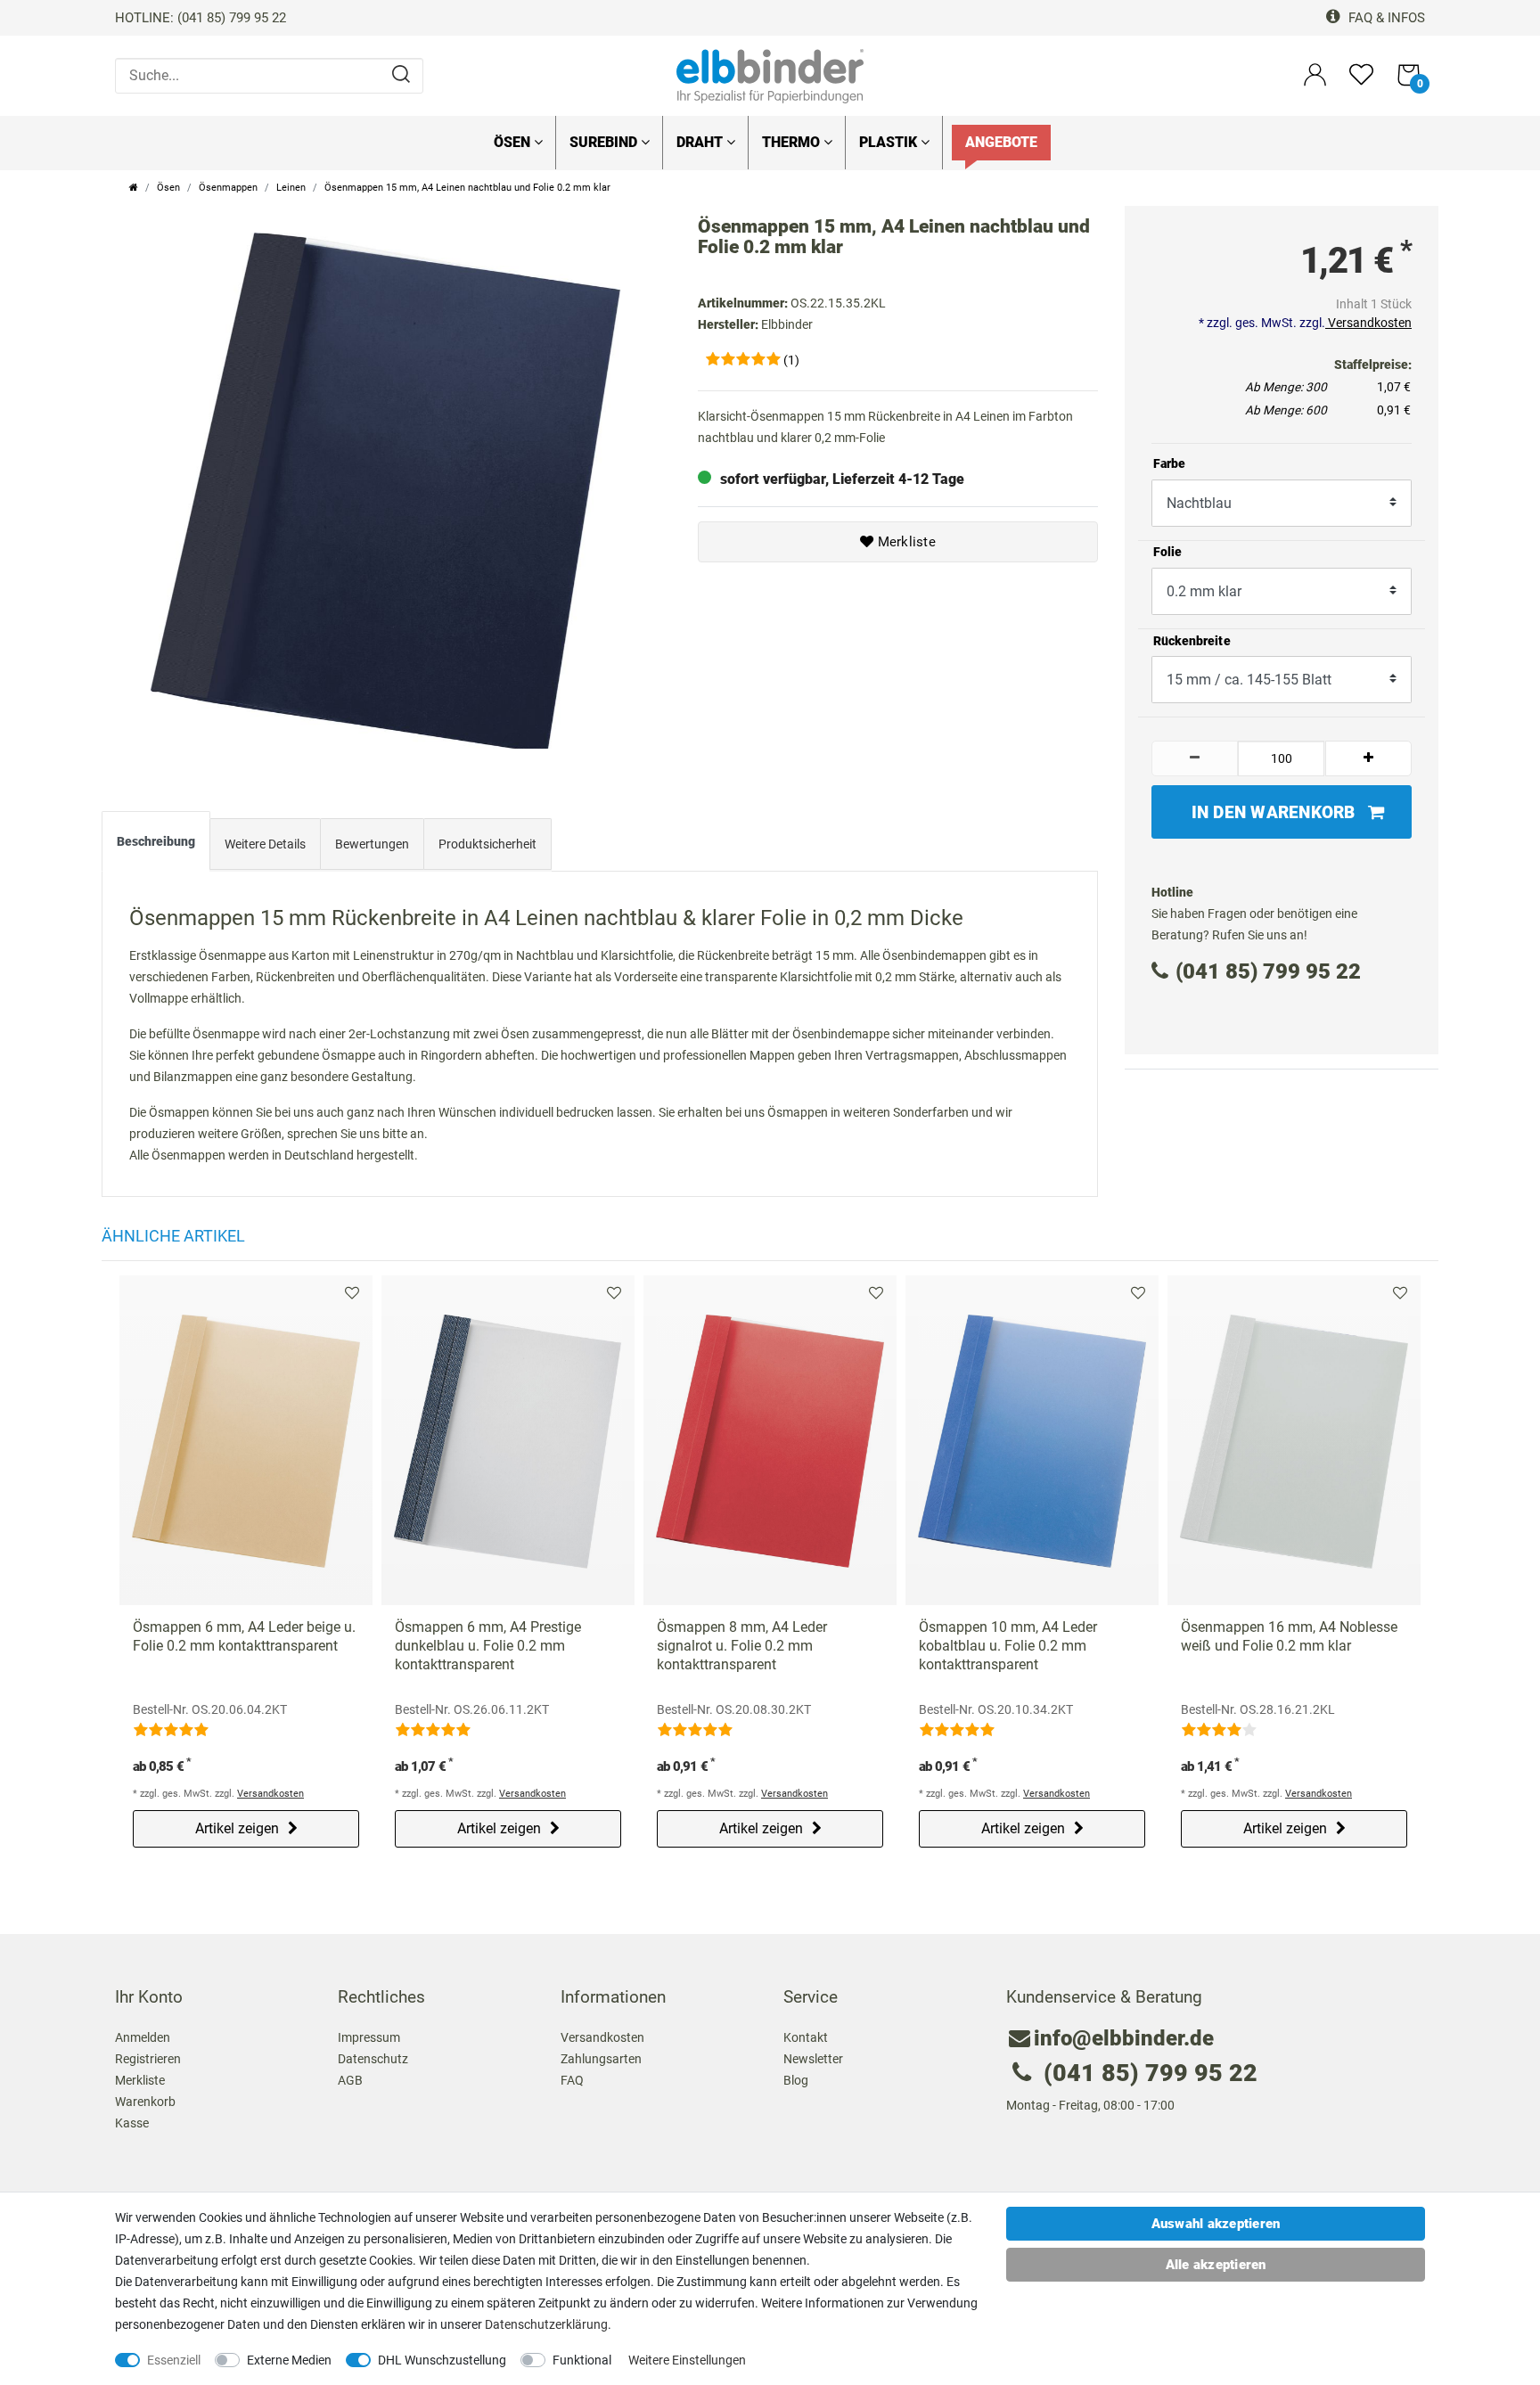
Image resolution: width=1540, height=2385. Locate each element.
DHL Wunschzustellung (442, 2360)
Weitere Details (265, 844)
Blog (796, 2080)
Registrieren (148, 2059)
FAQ (572, 2080)
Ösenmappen (228, 188)
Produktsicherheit (487, 844)
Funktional (582, 2360)
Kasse (132, 2123)
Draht (701, 142)
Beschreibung (156, 841)
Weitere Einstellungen (687, 2360)
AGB (350, 2080)
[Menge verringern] (1195, 758)
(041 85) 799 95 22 (1268, 971)
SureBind (605, 142)
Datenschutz (373, 2059)
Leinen (291, 188)
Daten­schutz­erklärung (546, 2324)
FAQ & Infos (1385, 18)
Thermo (793, 142)
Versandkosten (1368, 323)
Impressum (369, 2037)
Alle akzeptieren (1216, 2265)
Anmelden (143, 2037)
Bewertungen (372, 844)
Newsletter (813, 2059)
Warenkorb (145, 2102)
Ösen (514, 142)
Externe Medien (289, 2360)
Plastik (890, 142)
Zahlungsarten (601, 2059)
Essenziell (174, 2360)
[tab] (156, 845)
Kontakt (806, 2037)
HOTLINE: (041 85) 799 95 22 (201, 18)
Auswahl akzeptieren (1216, 2224)
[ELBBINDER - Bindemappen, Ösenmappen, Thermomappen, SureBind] (770, 75)
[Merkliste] (1361, 82)
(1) (791, 360)
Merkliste (905, 542)
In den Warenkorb (1274, 812)
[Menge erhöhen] (1369, 758)
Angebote (1001, 142)
